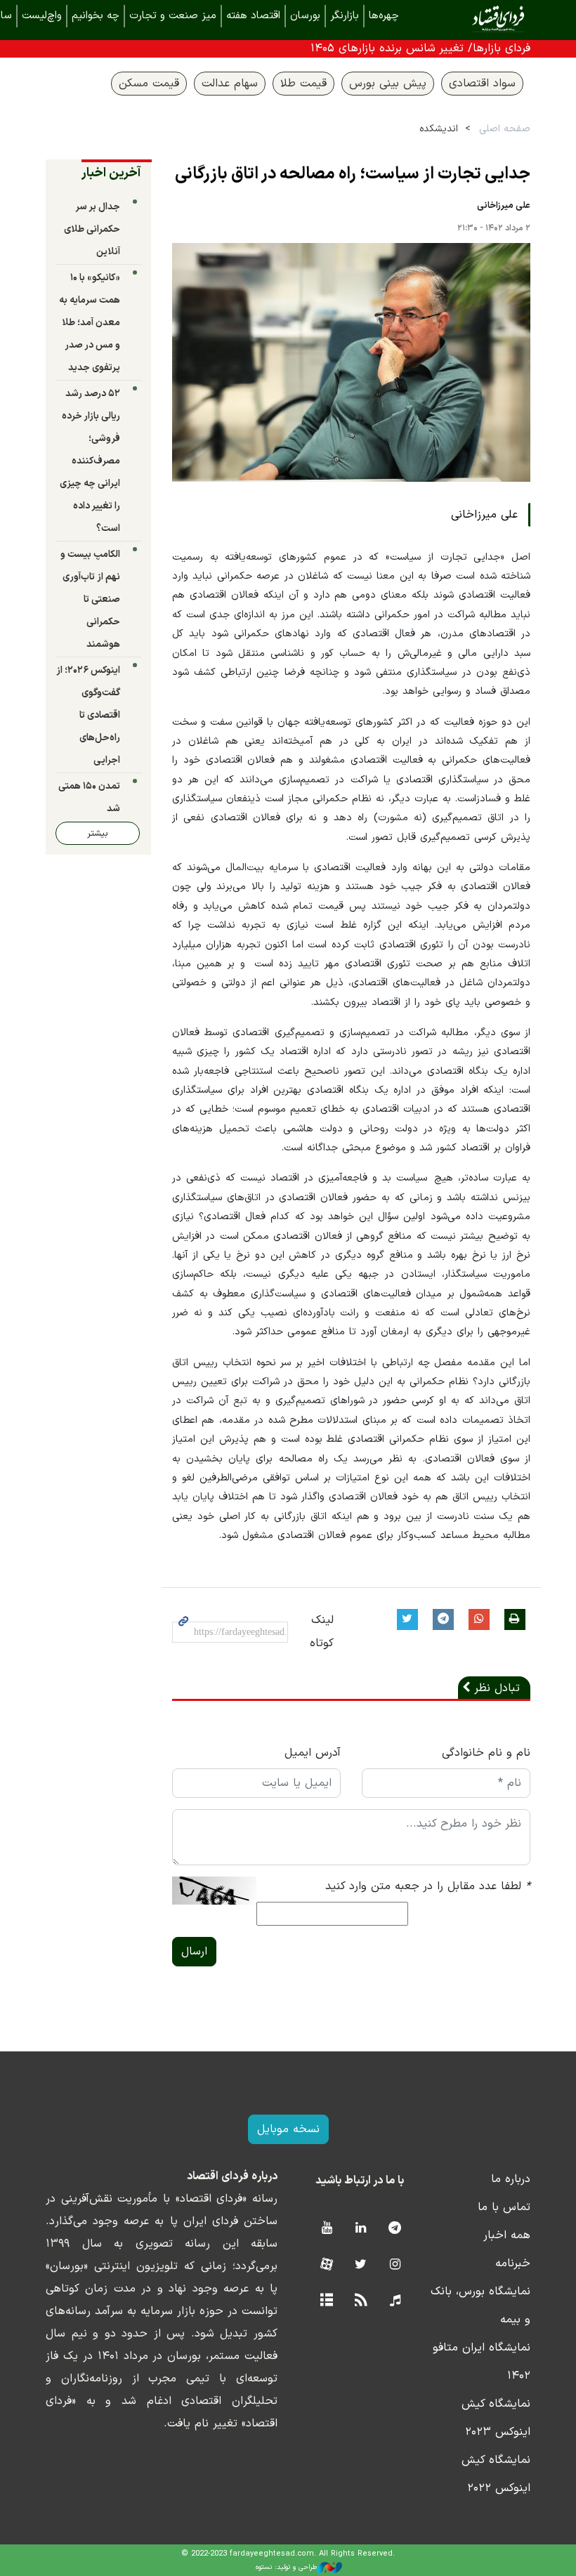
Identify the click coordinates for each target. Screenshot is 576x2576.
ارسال (194, 1952)
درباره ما (511, 2179)
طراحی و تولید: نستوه (286, 2567)
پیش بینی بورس (388, 84)
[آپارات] (326, 2265)
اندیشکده (439, 129)
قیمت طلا (303, 84)
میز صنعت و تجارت (173, 16)
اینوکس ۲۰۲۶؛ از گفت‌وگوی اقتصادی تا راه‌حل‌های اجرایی (88, 715)
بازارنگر (345, 16)
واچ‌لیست (42, 16)
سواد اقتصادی (482, 84)
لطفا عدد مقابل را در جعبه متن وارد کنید (428, 1886)
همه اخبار (507, 2235)
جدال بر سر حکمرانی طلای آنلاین (92, 229)
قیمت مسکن (149, 84)
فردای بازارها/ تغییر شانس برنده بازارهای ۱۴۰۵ (420, 48)
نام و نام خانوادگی (486, 1753)
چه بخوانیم (96, 16)
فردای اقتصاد (478, 19)
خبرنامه (513, 2263)
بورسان (305, 16)
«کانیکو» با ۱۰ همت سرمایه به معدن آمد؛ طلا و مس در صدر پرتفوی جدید (90, 323)
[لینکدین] (361, 2229)
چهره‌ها (384, 16)
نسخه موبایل (288, 2129)
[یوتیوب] (326, 2229)
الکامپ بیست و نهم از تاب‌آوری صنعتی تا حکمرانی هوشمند (90, 599)
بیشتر (98, 833)
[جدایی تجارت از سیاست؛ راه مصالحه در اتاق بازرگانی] (351, 362)
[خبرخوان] (361, 2301)
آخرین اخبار (111, 173)
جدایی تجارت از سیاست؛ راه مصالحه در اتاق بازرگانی (353, 174)
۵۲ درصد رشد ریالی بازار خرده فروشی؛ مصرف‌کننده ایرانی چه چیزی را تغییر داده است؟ (90, 461)
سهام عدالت (230, 84)
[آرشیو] (326, 2301)
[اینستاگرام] (395, 2265)
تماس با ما (504, 2207)
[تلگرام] (395, 2229)
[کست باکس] (395, 2301)
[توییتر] (361, 2265)
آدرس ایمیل (313, 1753)
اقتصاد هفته (253, 16)
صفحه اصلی (505, 129)
